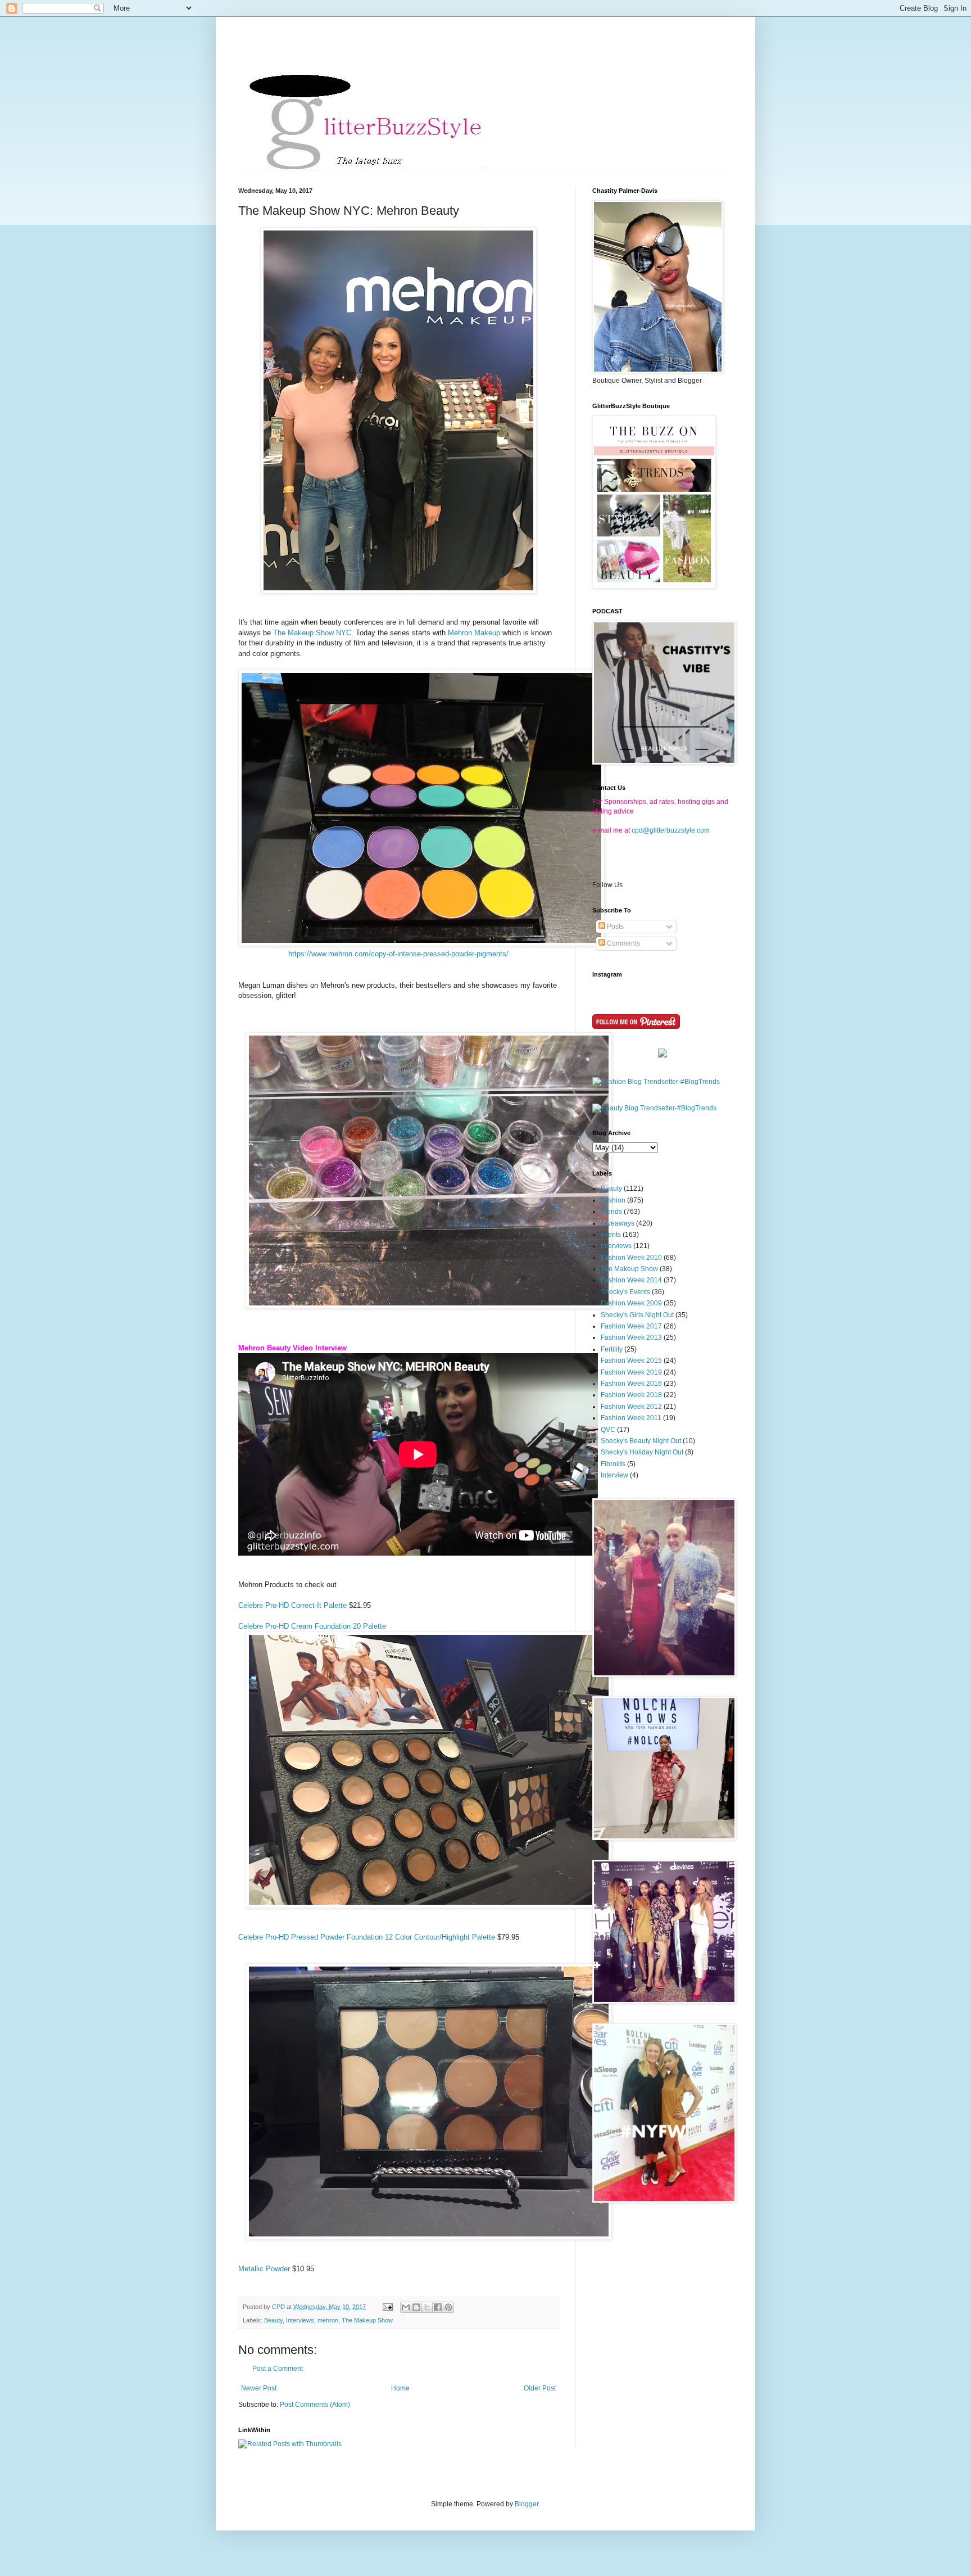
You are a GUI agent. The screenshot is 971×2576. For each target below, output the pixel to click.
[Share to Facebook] (438, 2307)
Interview (614, 1475)
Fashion (613, 1200)
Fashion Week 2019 (631, 1372)
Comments (623, 943)
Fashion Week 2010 (631, 1258)
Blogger (527, 2504)
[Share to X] (427, 2307)
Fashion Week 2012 (631, 1407)
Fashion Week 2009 (631, 1303)
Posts (614, 927)
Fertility (612, 1349)
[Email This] (406, 2307)
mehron (328, 2320)
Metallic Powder (264, 2269)
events (611, 1235)
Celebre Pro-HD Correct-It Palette (292, 1605)
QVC (608, 1430)
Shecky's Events (625, 1292)
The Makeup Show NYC (312, 633)
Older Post (540, 2388)
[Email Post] (387, 2307)
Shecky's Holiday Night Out (642, 1452)
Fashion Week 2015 (631, 1361)
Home (400, 2388)
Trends (611, 1212)
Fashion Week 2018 (631, 1395)
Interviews (300, 2320)
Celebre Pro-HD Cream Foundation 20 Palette (312, 1626)
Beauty (273, 2320)
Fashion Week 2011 (631, 1418)
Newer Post (259, 2388)
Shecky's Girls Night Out (637, 1315)
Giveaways (618, 1223)
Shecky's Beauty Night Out (641, 1441)
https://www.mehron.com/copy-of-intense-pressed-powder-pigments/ (398, 954)
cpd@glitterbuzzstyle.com (671, 830)
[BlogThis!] (416, 2307)
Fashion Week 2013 (631, 1337)
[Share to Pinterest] (448, 2307)
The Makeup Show (367, 2320)
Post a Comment (278, 2369)
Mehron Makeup (475, 633)
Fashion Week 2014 (631, 1280)
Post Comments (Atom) (315, 2405)
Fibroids (613, 1464)
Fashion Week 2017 (631, 1326)
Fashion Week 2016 (631, 1384)
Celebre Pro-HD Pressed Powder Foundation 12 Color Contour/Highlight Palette (367, 1937)
